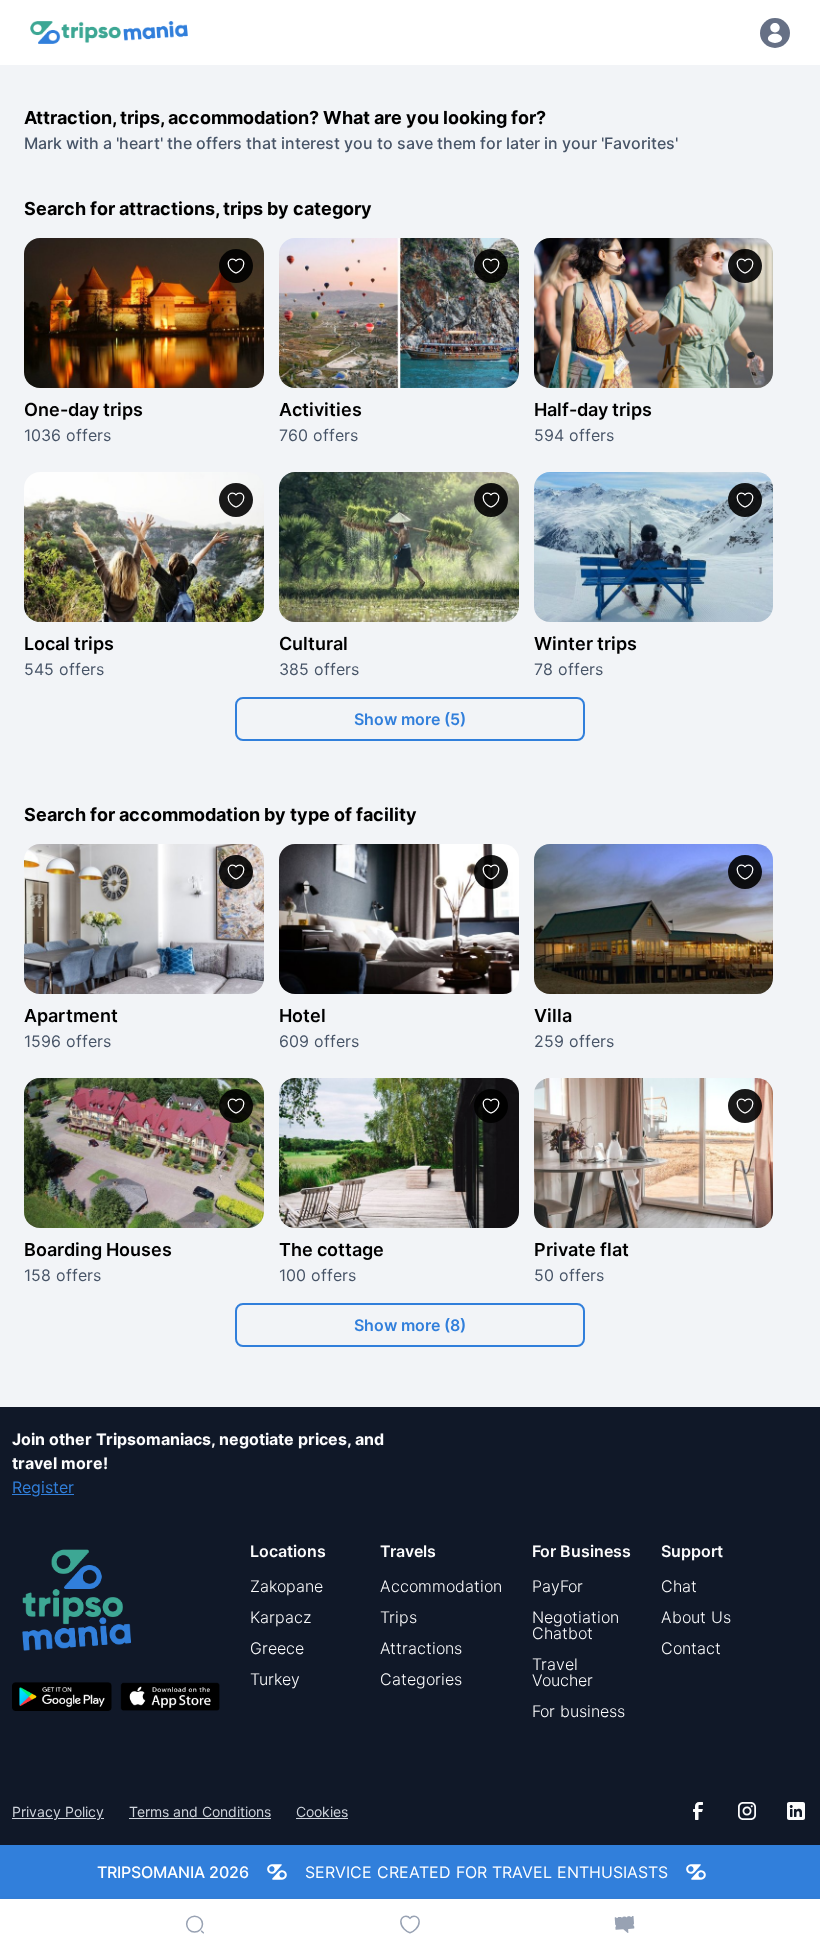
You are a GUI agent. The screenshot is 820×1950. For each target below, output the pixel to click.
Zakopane (286, 1586)
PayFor (557, 1586)
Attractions (421, 1648)
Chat (679, 1586)
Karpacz (280, 1617)
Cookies (322, 1812)
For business (578, 1711)
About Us (696, 1617)
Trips (398, 1617)
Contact (691, 1648)
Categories (421, 1679)
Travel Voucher (562, 1672)
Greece (277, 1648)
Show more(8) (410, 1325)
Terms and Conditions (200, 1812)
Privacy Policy (58, 1812)
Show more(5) (410, 719)
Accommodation (441, 1586)
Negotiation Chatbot (575, 1625)
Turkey (275, 1679)
